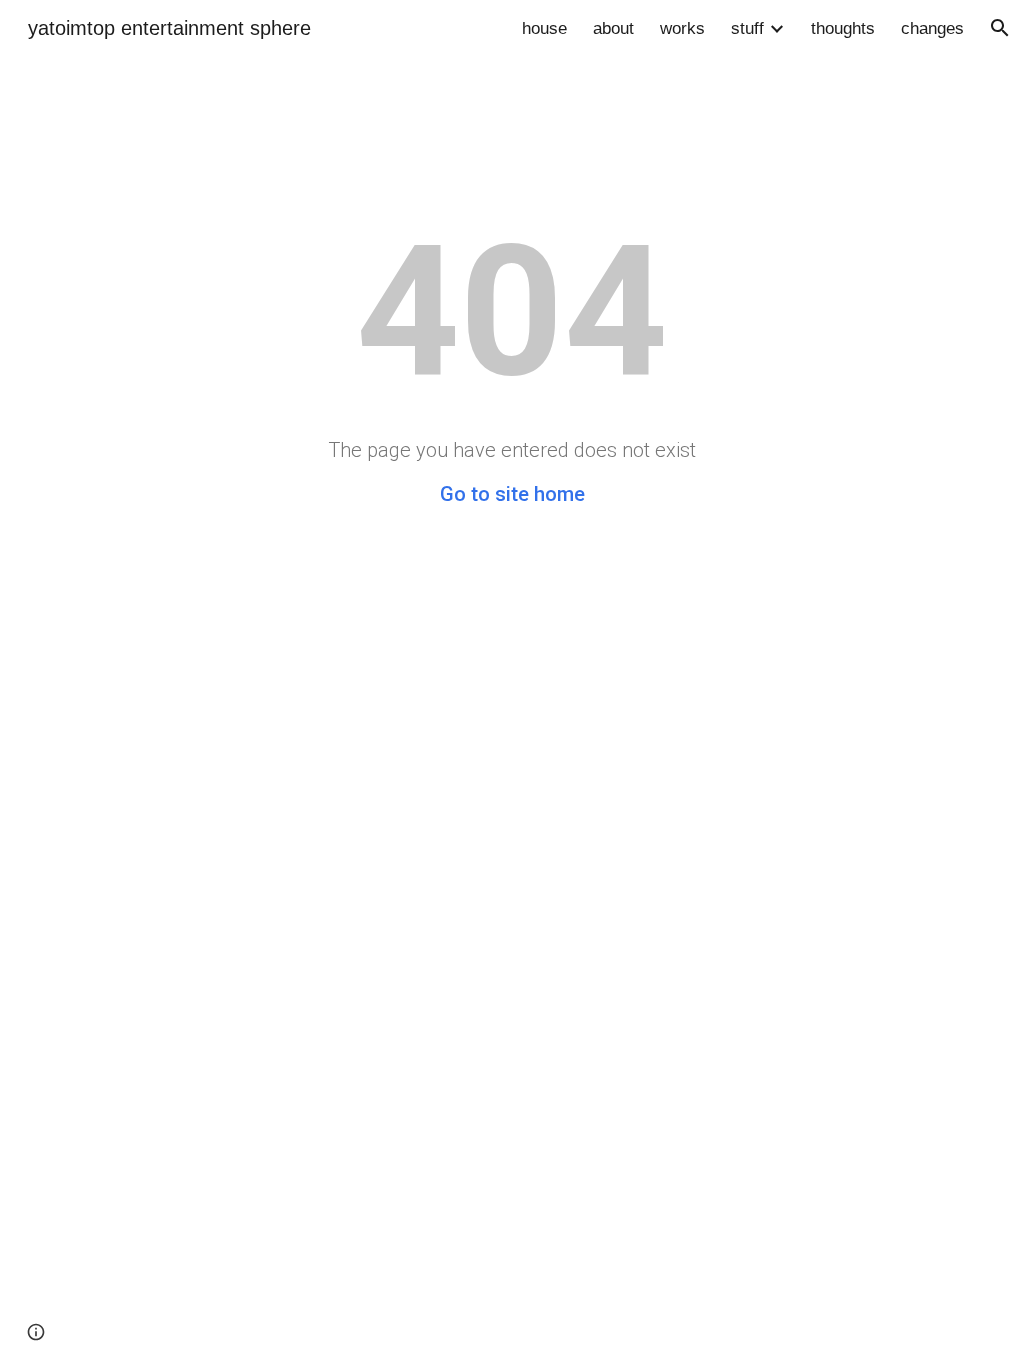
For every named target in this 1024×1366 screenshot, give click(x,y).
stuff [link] (747, 28)
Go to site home (512, 494)
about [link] (613, 28)
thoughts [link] (843, 28)
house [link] (544, 28)
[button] (1000, 28)
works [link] (682, 28)
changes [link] (932, 28)
